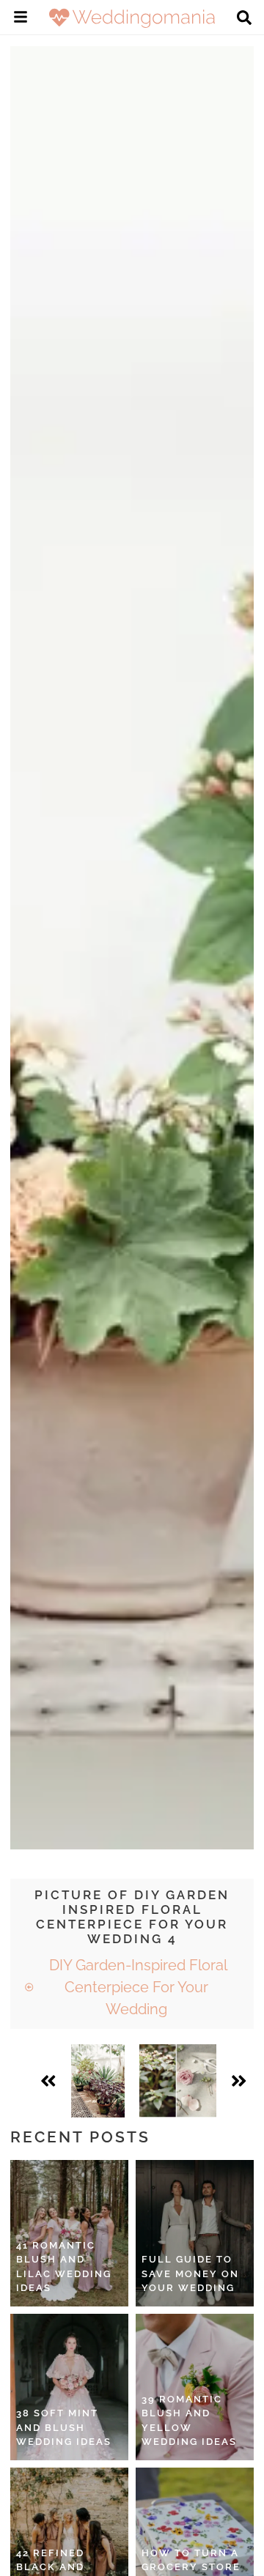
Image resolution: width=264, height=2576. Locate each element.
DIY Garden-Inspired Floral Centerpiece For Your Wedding (136, 1987)
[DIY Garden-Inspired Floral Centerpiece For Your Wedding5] (178, 2081)
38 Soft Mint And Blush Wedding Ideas (64, 2427)
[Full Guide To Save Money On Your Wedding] (195, 2233)
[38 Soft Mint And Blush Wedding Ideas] (69, 2387)
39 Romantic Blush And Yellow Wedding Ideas (189, 2421)
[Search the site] (244, 19)
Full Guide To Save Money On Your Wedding (190, 2274)
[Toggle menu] (21, 19)
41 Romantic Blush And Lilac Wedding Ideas (64, 2267)
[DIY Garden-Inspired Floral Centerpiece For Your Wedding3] (98, 2081)
